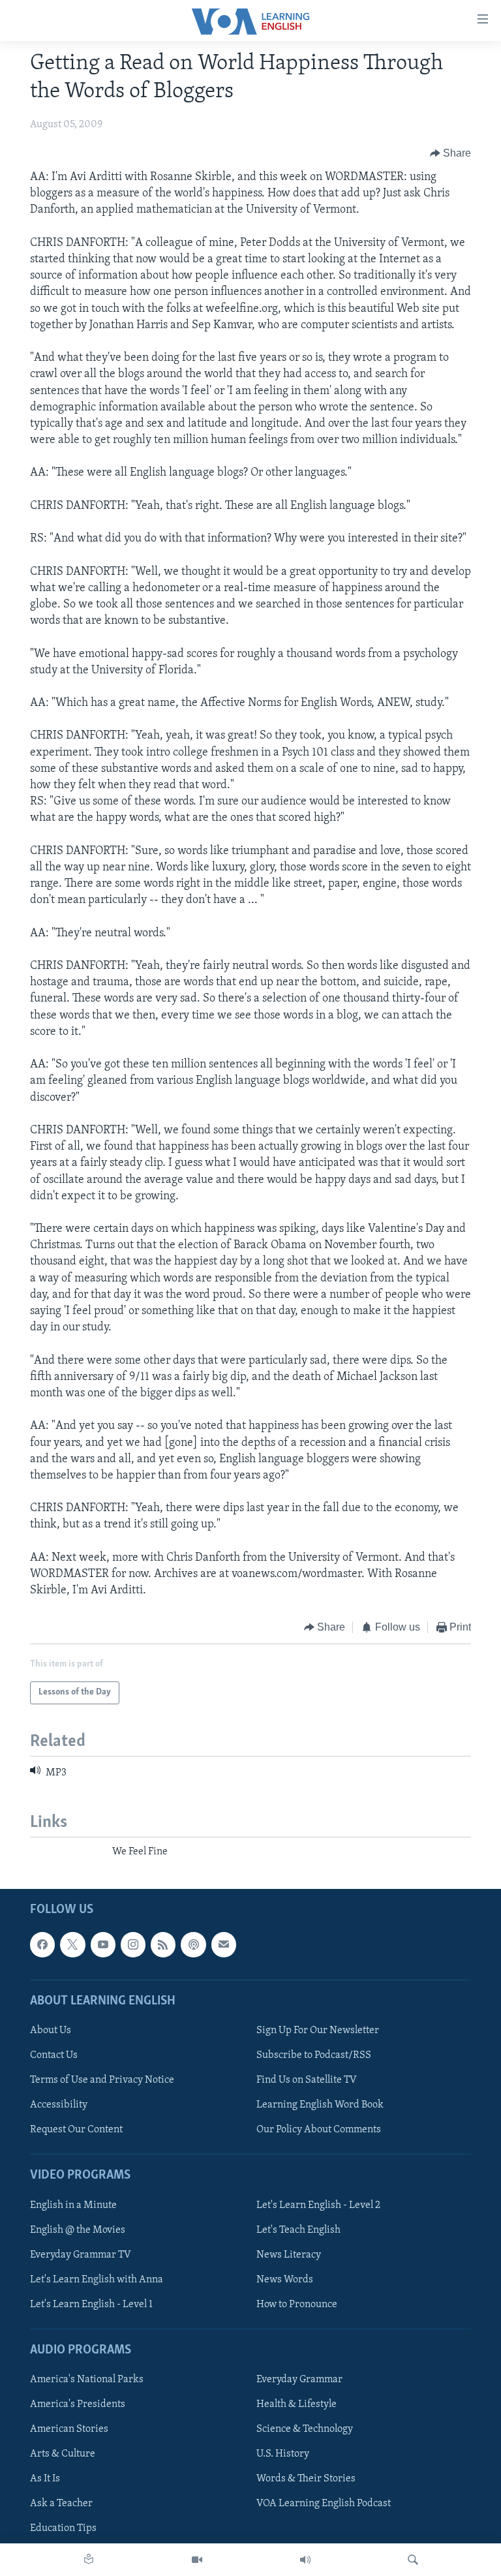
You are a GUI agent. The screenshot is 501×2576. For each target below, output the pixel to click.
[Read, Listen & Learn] (89, 2560)
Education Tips (63, 2528)
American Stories (69, 2429)
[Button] (451, 153)
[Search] (413, 2560)
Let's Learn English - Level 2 (318, 2205)
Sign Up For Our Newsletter (318, 2030)
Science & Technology (305, 2429)
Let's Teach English (298, 2230)
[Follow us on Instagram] (133, 1944)
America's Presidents (78, 2404)
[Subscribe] (224, 1944)
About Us (51, 2030)
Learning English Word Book (320, 2105)
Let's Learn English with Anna (97, 2279)
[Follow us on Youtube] (103, 1944)
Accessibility (59, 2105)
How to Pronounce (297, 2304)
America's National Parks (87, 2380)
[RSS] (163, 1944)
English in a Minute (73, 2205)
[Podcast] (193, 1944)
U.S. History (283, 2454)
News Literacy (289, 2254)
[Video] (197, 2560)
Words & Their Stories (306, 2479)
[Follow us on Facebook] (42, 1944)
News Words (285, 2279)
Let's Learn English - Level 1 (91, 2304)
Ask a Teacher (61, 2504)
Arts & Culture (63, 2454)
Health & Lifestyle (296, 2404)
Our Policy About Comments (319, 2130)
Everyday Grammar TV (81, 2254)
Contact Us (54, 2055)
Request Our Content (76, 2130)
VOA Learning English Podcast (324, 2504)
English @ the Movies (78, 2230)
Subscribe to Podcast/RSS (314, 2055)
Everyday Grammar (299, 2380)
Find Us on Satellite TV (307, 2080)
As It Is (45, 2479)
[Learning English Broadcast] (305, 2560)
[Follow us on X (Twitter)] (72, 1944)
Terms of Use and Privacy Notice (102, 2080)
